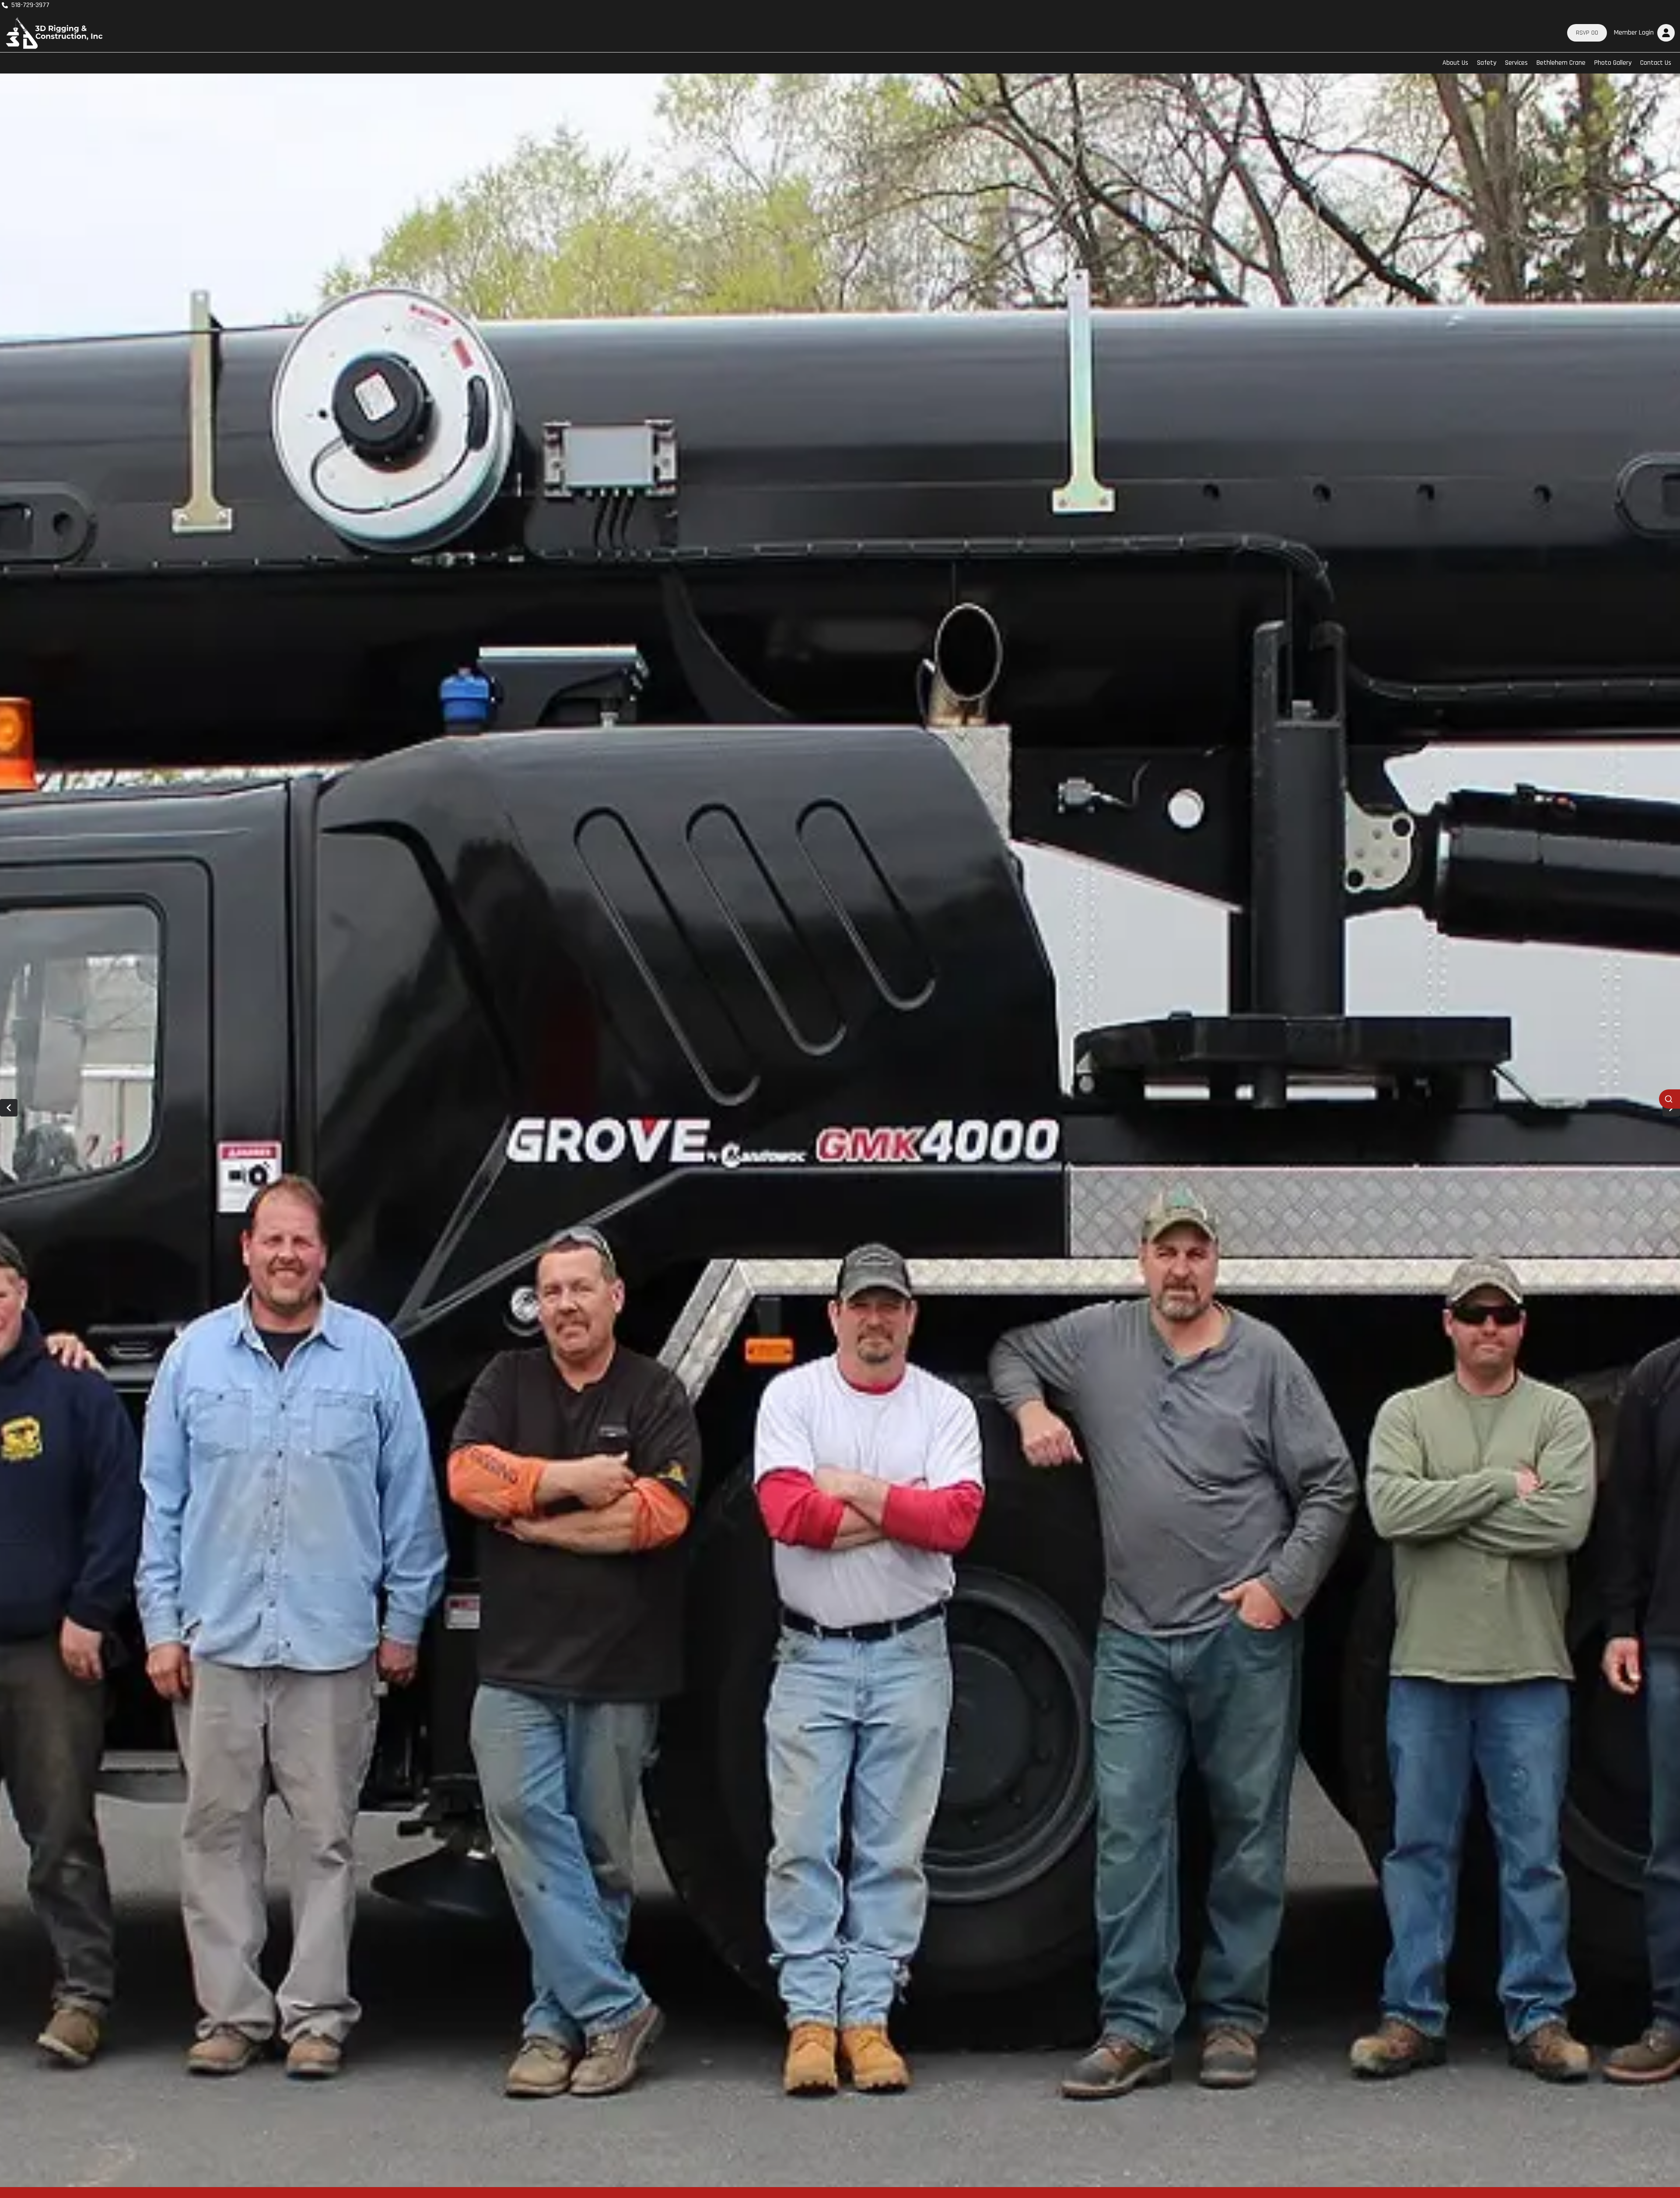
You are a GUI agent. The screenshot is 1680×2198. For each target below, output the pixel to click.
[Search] (1669, 1099)
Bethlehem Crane (1561, 63)
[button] (1643, 33)
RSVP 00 (1587, 33)
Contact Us (1656, 63)
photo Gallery (1613, 63)
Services (1516, 63)
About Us (1455, 63)
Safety (1487, 63)
